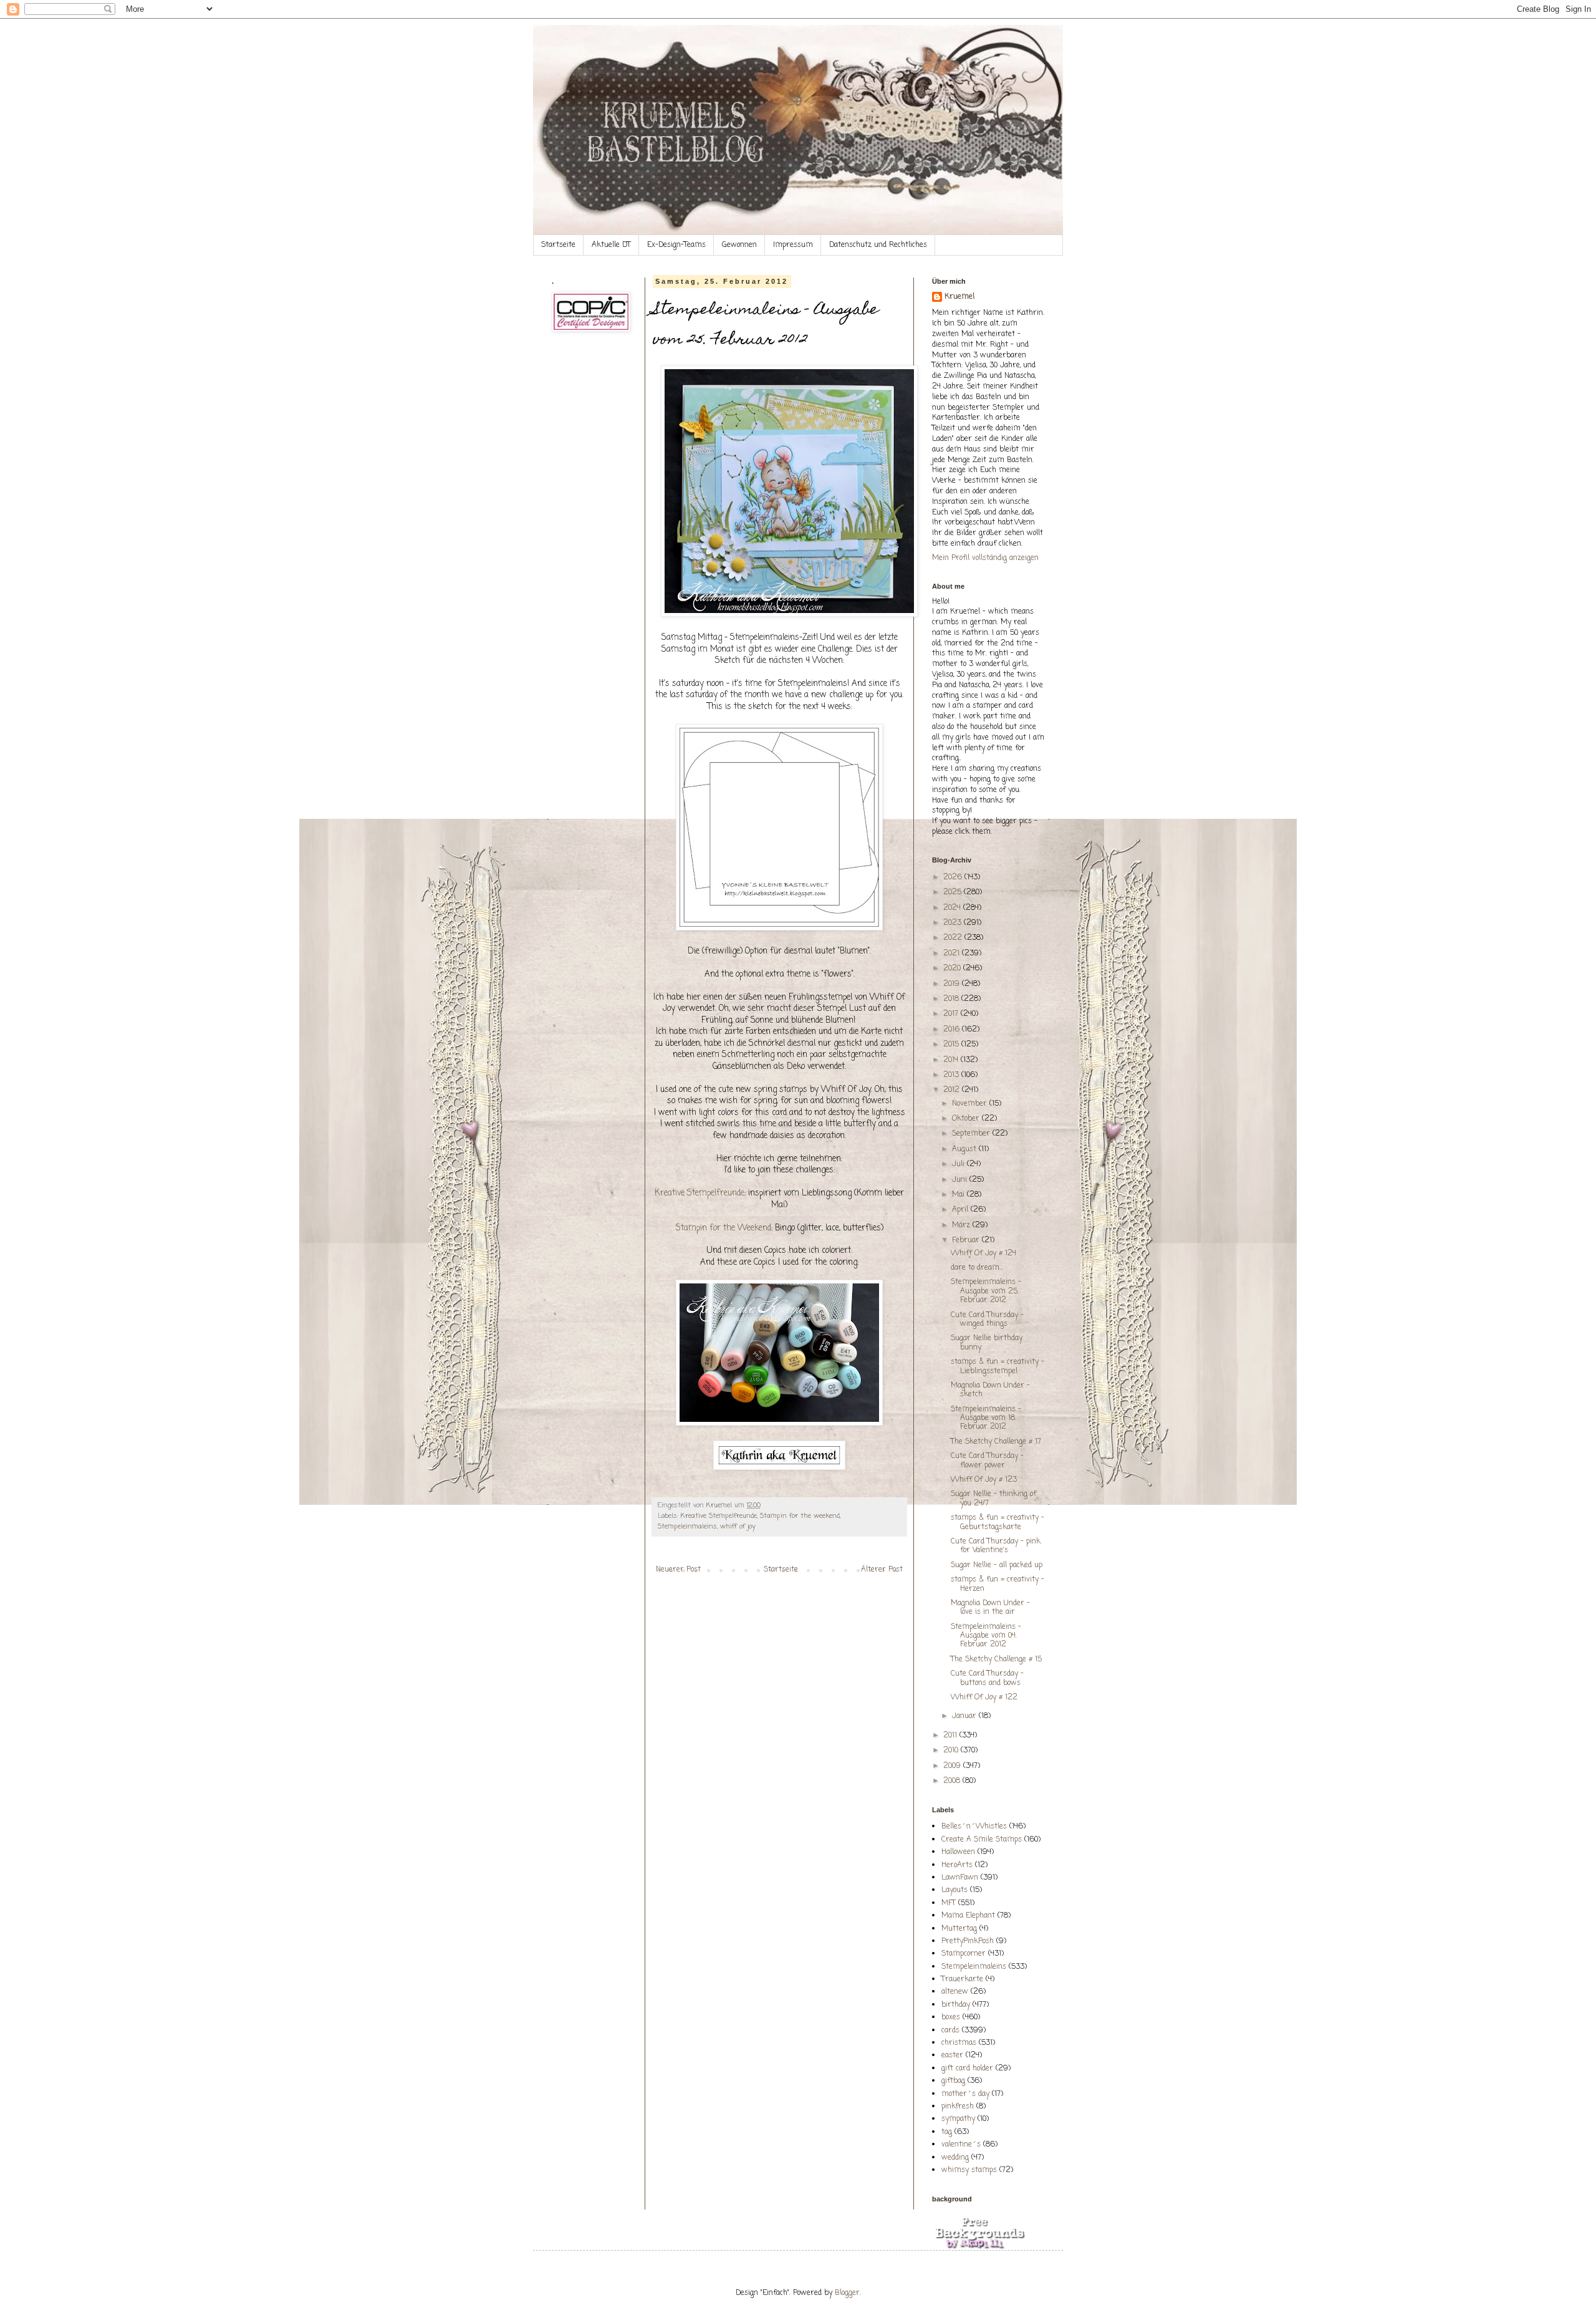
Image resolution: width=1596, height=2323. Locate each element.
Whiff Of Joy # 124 (983, 1253)
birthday (956, 2005)
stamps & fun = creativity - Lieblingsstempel (997, 1366)
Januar (965, 1716)
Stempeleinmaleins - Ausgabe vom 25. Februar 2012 (986, 1291)
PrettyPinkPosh (968, 1941)
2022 (954, 938)
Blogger (847, 2293)
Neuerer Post (678, 1570)
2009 (953, 1766)
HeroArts (957, 1865)
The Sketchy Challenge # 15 (996, 1659)
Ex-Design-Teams (676, 245)
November (971, 1104)
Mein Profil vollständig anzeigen (985, 558)
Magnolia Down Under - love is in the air (990, 1608)
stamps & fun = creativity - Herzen (997, 1584)
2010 (952, 1751)
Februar (967, 1240)
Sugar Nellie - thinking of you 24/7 (993, 1499)
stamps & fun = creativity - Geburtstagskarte (997, 1522)
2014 (952, 1060)
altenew (955, 1992)
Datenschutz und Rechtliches (878, 245)
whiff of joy (738, 1527)
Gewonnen (739, 245)
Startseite (558, 245)
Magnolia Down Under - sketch (990, 1390)
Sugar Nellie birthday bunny (987, 1343)
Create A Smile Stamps (982, 1840)
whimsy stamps (969, 2170)
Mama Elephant (968, 1916)
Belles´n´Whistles (974, 1827)
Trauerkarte (962, 1979)
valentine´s (961, 2145)
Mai (959, 1195)
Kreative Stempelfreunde (699, 1193)
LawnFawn (960, 1878)
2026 (954, 877)
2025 (954, 892)
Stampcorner (964, 1954)
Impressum (793, 245)
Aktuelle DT (611, 245)
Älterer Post (882, 1570)
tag (947, 2132)
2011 (951, 1736)
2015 (952, 1045)
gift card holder (967, 2069)
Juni (961, 1180)
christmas (959, 2043)
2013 (952, 1075)
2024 (953, 908)
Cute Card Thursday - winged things (987, 1320)
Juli (959, 1164)
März (962, 1225)
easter (952, 2055)
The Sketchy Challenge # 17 (996, 1442)
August (965, 1149)
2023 (954, 923)
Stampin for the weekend (800, 1516)
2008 (953, 1781)
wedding (955, 2158)
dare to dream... (977, 1268)
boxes (951, 2017)
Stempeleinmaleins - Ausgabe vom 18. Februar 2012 (986, 1418)
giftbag (953, 2081)
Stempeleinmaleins (687, 1527)
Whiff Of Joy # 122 (984, 1698)
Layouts (954, 1890)
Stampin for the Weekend (723, 1228)
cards (950, 2031)
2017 (952, 1014)
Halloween (958, 1852)
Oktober (967, 1119)
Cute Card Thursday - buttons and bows (987, 1678)
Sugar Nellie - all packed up (997, 1565)
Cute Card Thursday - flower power (987, 1461)
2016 (953, 1030)
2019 (953, 984)
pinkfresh (958, 2107)
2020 (953, 968)
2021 (953, 954)
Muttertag (959, 1929)
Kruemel (959, 297)
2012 (953, 1090)
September (972, 1134)
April (961, 1210)
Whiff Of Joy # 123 (984, 1480)
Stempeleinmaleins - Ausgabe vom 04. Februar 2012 (986, 1636)
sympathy (958, 2119)
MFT (949, 1903)
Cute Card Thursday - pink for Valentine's (996, 1546)
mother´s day (965, 2094)
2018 (952, 999)
